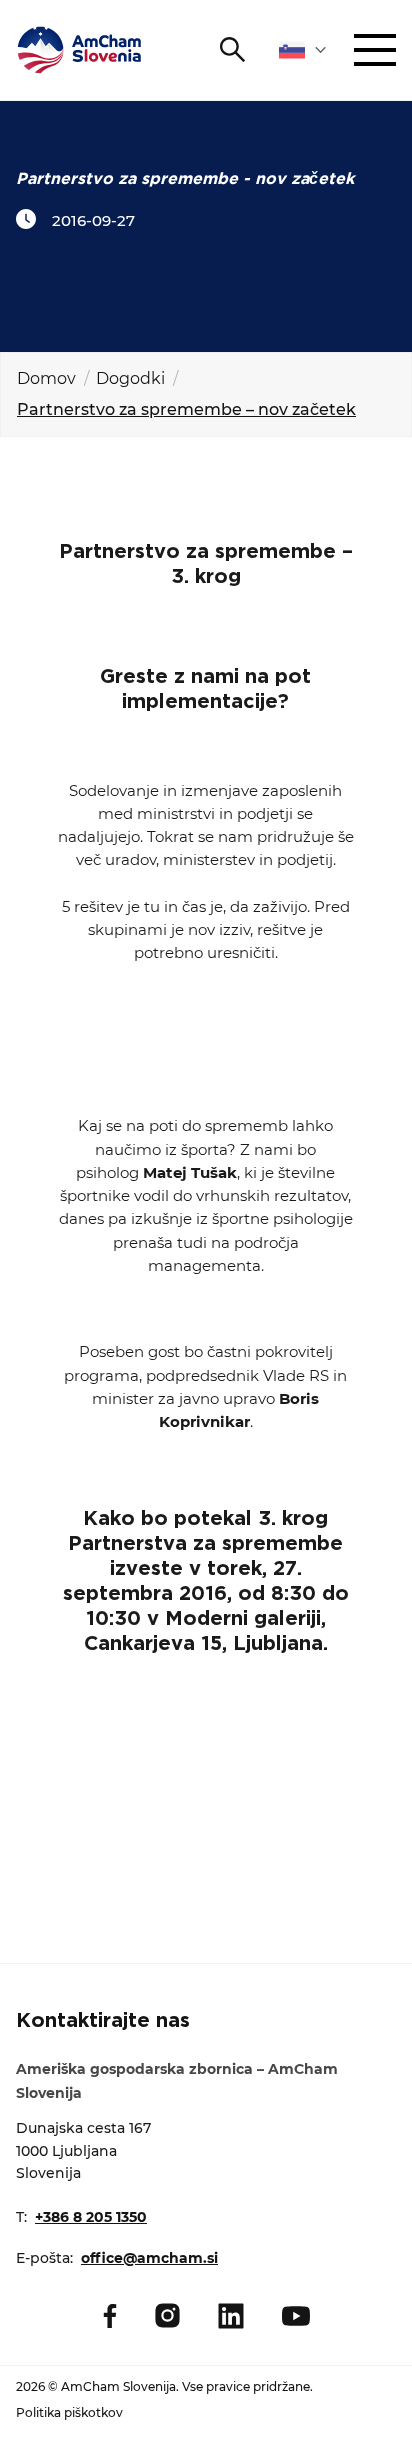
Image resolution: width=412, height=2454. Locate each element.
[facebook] (110, 2316)
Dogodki (130, 378)
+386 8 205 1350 (91, 2217)
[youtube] (296, 2316)
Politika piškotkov (69, 2412)
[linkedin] (231, 2316)
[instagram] (167, 2315)
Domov (46, 378)
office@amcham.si (149, 2258)
